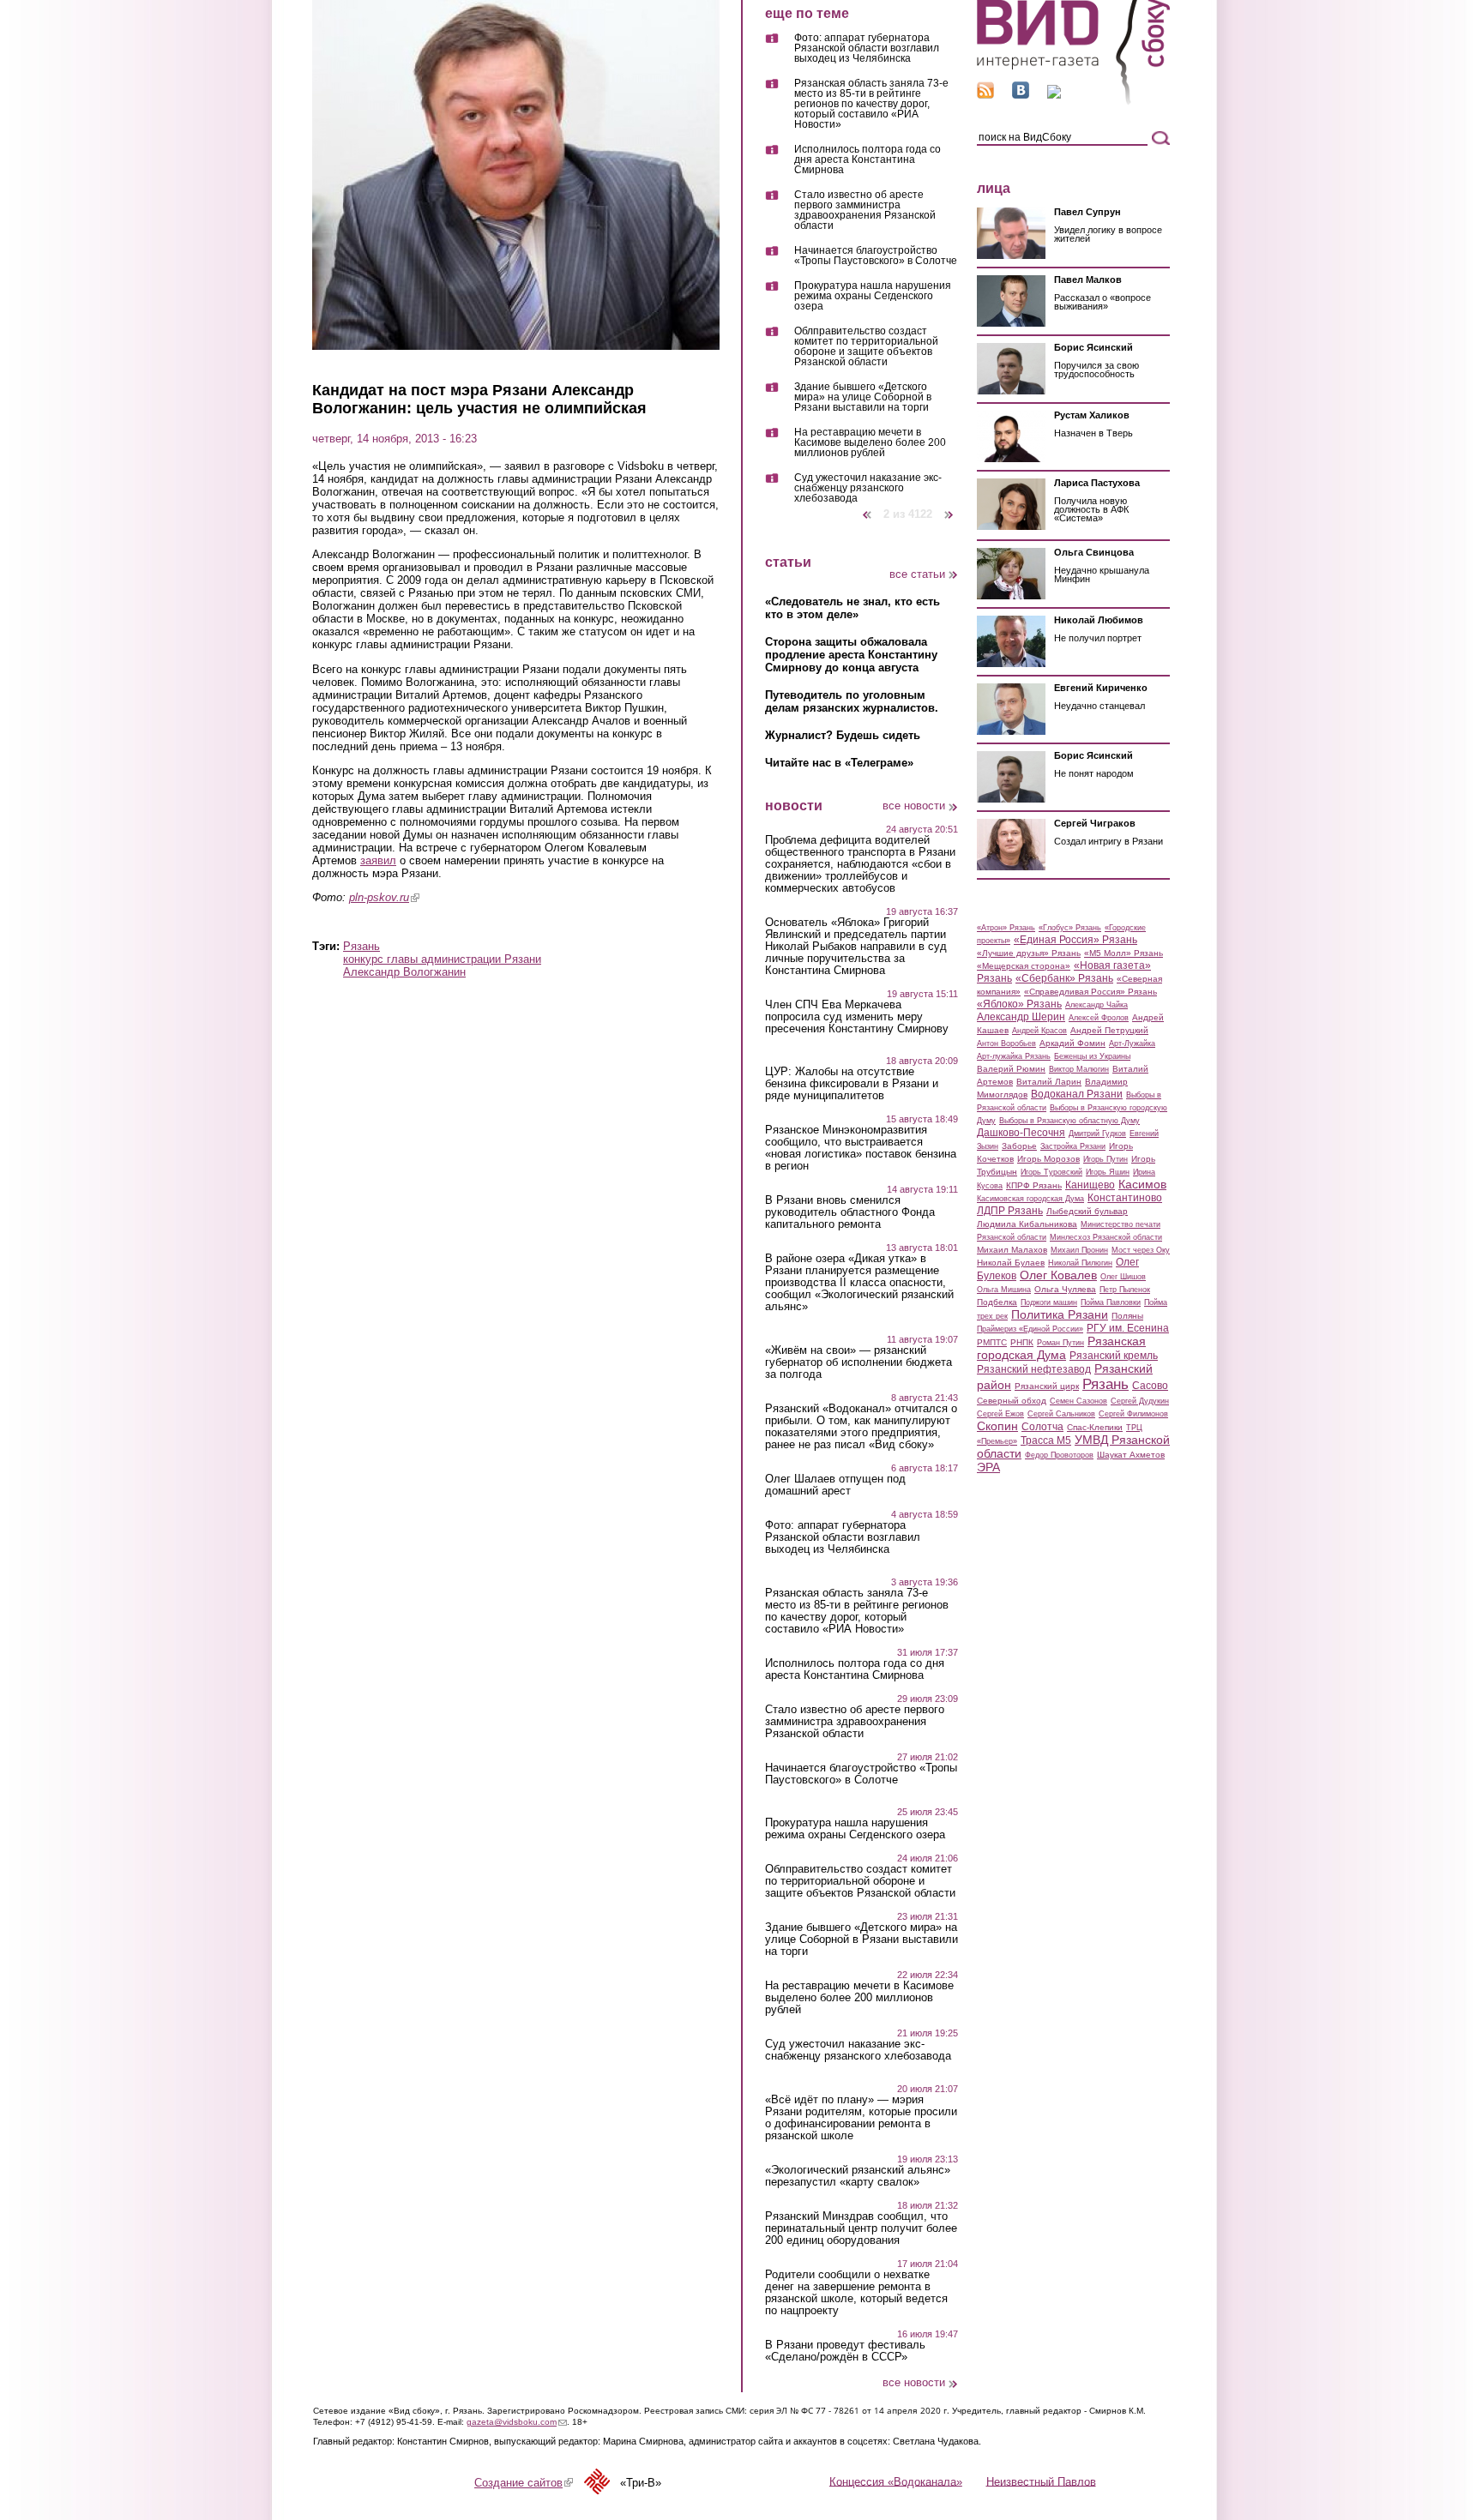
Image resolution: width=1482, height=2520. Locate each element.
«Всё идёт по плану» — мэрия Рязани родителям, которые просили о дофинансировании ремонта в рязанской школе (861, 2118)
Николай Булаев (1011, 1263)
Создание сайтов (524, 2483)
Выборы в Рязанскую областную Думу (1069, 1121)
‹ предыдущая (867, 508)
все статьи (917, 574)
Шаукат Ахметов (1131, 1455)
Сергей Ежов (1000, 1414)
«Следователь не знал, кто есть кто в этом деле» (852, 608)
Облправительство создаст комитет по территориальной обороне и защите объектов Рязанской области (866, 347)
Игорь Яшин (1108, 1172)
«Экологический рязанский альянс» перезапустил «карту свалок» (858, 2176)
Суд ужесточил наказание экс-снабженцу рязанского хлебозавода (868, 488)
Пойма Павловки (1111, 1302)
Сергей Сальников (1061, 1414)
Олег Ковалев (1058, 1275)
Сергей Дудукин (1140, 1401)
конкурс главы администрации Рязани (442, 959)
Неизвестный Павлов (1041, 2481)
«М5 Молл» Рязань (1124, 953)
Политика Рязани (1060, 1314)
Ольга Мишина (1004, 1290)
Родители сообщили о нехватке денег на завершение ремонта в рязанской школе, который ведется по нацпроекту (856, 2293)
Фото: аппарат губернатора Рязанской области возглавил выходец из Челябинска (867, 48)
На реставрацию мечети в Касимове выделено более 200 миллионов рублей (870, 443)
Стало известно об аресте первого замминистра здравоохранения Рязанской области (865, 211)
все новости (914, 806)
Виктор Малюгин (1079, 1069)
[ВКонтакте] (1021, 95)
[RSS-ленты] (985, 95)
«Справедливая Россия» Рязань (1090, 992)
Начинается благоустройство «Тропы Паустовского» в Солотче (876, 256)
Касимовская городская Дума (1030, 1199)
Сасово (1150, 1386)
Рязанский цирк (1047, 1386)
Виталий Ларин (1049, 1082)
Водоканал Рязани (1077, 1094)
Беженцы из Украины (1092, 1056)
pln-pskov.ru (384, 897)
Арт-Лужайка (1132, 1043)
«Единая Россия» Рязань (1075, 940)
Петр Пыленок (1125, 1290)
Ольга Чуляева (1065, 1289)
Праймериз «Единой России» (1030, 1329)
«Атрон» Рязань (1006, 928)
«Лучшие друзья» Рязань (1029, 953)
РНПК (1022, 1342)
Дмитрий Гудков (1097, 1134)
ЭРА (988, 1467)
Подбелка (997, 1302)
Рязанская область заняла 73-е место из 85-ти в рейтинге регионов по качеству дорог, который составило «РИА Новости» (871, 104)
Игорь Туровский (1051, 1172)
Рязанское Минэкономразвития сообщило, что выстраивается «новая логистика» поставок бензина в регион (861, 1148)
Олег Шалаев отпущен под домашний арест (835, 1485)
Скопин (997, 1426)
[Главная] (1073, 102)
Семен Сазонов (1078, 1401)
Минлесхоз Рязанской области (1106, 1237)
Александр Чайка (1096, 1005)
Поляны (1127, 1316)
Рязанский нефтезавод (1034, 1369)
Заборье (1019, 1146)
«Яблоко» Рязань (1019, 1004)
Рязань (361, 946)
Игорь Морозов (1048, 1159)
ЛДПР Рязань (1010, 1211)
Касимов (1142, 1184)
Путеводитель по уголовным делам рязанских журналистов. (852, 701)
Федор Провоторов (1059, 1455)
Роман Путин (1060, 1343)
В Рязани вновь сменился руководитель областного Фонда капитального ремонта (850, 1212)
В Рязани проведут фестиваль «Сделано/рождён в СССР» (845, 2351)
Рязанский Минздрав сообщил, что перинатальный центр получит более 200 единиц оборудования (861, 2228)
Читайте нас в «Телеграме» (839, 763)
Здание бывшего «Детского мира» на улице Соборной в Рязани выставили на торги (863, 397)
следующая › (950, 508)
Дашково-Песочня (1021, 1133)
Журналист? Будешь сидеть (843, 735)
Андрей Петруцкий (1109, 1030)
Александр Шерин (1021, 1017)
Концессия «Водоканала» (896, 2481)
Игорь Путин (1105, 1159)
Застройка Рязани (1073, 1146)
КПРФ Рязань (1034, 1185)
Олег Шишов (1123, 1277)
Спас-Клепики (1095, 1427)
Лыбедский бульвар (1087, 1211)
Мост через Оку (1141, 1250)
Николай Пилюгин (1080, 1263)
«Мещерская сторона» (1024, 966)
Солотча (1042, 1427)
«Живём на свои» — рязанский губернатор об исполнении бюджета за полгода (858, 1362)
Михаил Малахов (1012, 1250)
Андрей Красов (1039, 1031)
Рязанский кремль (1114, 1356)
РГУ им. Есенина (1128, 1328)
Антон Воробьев (1006, 1043)
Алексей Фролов (1099, 1018)
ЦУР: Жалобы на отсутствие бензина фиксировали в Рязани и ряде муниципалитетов (852, 1084)
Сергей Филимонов (1133, 1414)
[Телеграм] (1054, 95)
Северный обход (1012, 1401)
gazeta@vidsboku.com (517, 2422)
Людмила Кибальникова (1027, 1224)
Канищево (1090, 1185)
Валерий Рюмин (1011, 1069)
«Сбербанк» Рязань (1064, 978)
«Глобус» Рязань (1070, 928)
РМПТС (992, 1342)
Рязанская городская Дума (1061, 1348)
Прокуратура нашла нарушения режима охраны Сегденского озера (873, 296)
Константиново (1125, 1198)
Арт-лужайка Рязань (1014, 1056)
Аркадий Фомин (1072, 1043)
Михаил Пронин (1079, 1250)
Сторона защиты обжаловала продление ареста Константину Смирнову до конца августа (851, 655)
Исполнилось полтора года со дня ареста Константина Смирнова (868, 160)
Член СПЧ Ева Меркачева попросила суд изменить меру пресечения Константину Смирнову (857, 1017)
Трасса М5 (1046, 1440)
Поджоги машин (1049, 1302)
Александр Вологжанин (404, 972)
